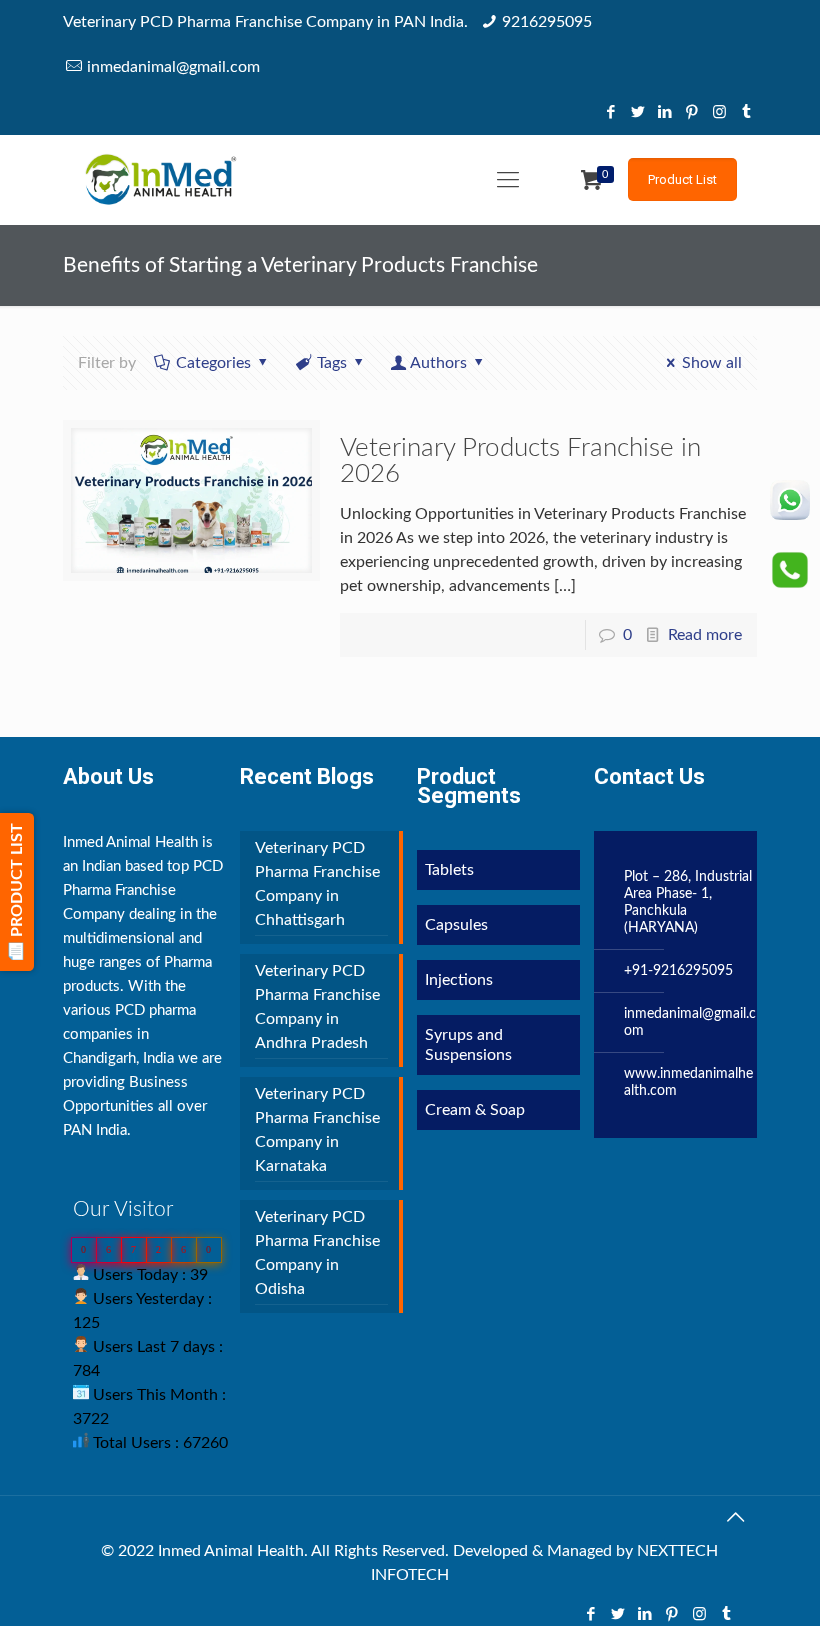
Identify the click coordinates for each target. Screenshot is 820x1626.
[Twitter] (638, 112)
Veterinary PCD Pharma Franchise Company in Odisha (317, 1253)
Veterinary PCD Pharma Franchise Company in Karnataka (317, 1130)
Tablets (449, 870)
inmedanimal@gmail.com (173, 67)
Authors (438, 363)
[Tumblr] (746, 112)
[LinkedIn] (665, 112)
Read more (705, 635)
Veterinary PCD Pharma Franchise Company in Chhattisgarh (317, 884)
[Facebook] (611, 112)
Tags (332, 363)
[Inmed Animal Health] (160, 180)
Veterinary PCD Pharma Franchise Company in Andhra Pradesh (317, 1007)
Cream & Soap (475, 1110)
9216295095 (547, 22)
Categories (213, 363)
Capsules (456, 925)
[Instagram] (719, 112)
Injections (459, 980)
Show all (712, 363)
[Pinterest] (692, 112)
